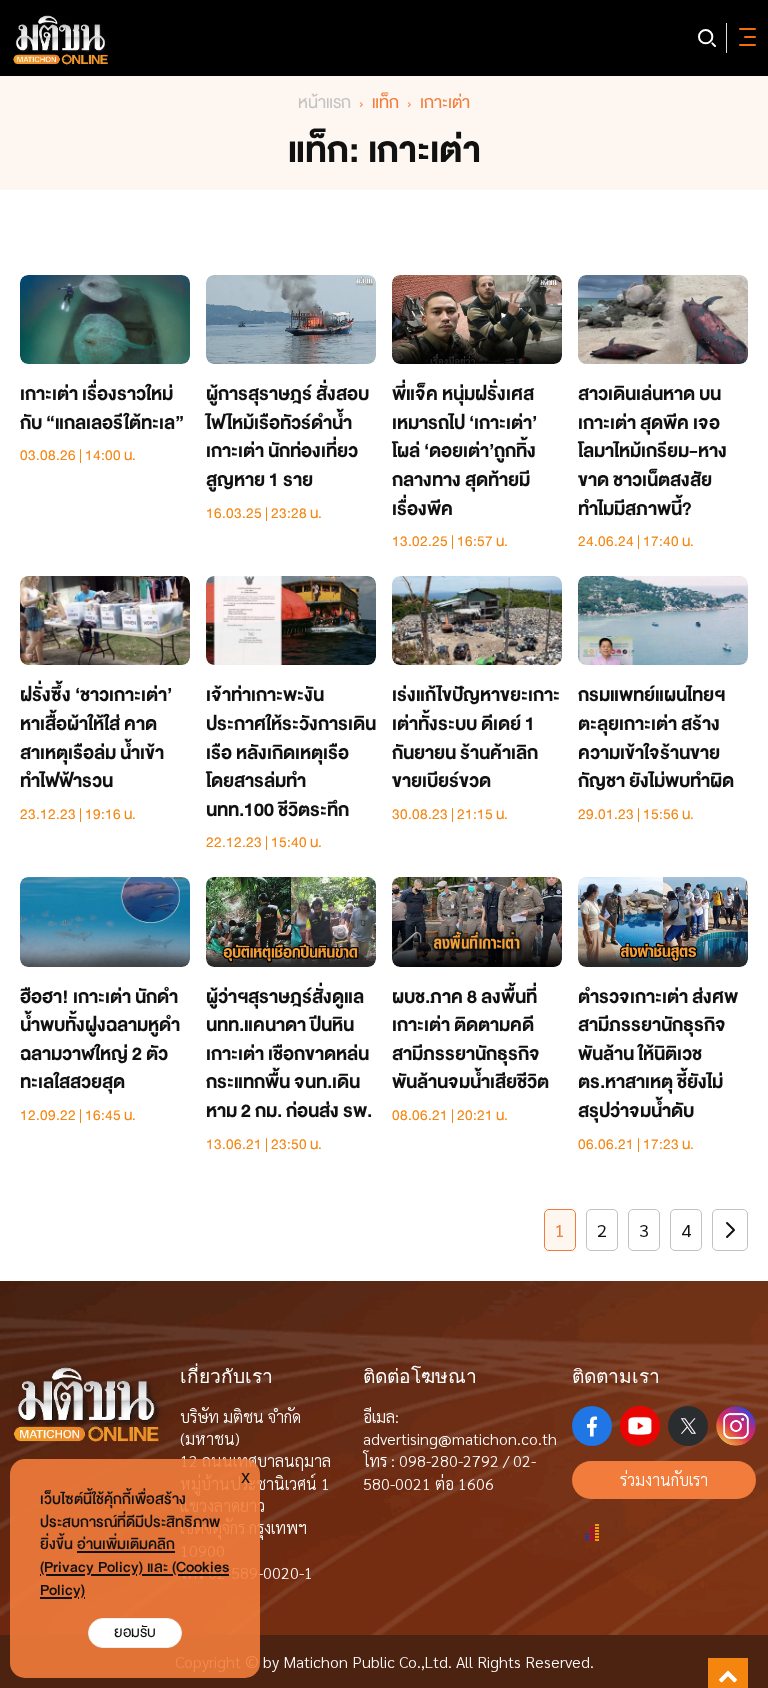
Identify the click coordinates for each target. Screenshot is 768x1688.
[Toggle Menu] (744, 38)
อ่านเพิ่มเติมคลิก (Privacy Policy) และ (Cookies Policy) (134, 1567)
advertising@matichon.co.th (460, 1438)
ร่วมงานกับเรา (664, 1479)
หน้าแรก (324, 102)
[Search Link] (707, 38)
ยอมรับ (135, 1632)
